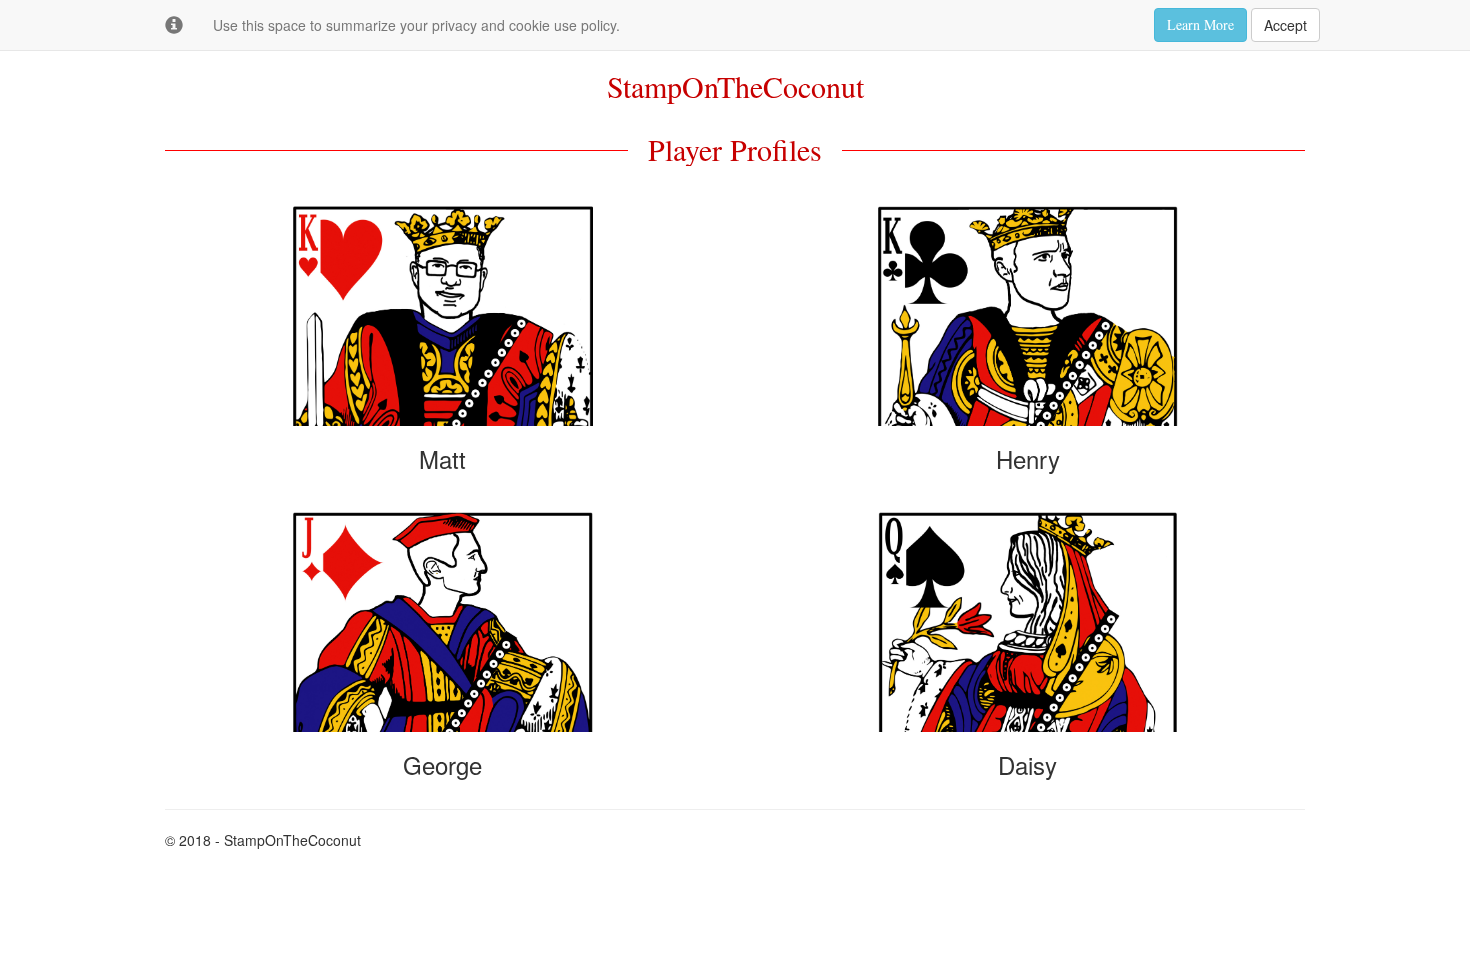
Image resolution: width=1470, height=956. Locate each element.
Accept (1285, 25)
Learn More (1200, 24)
